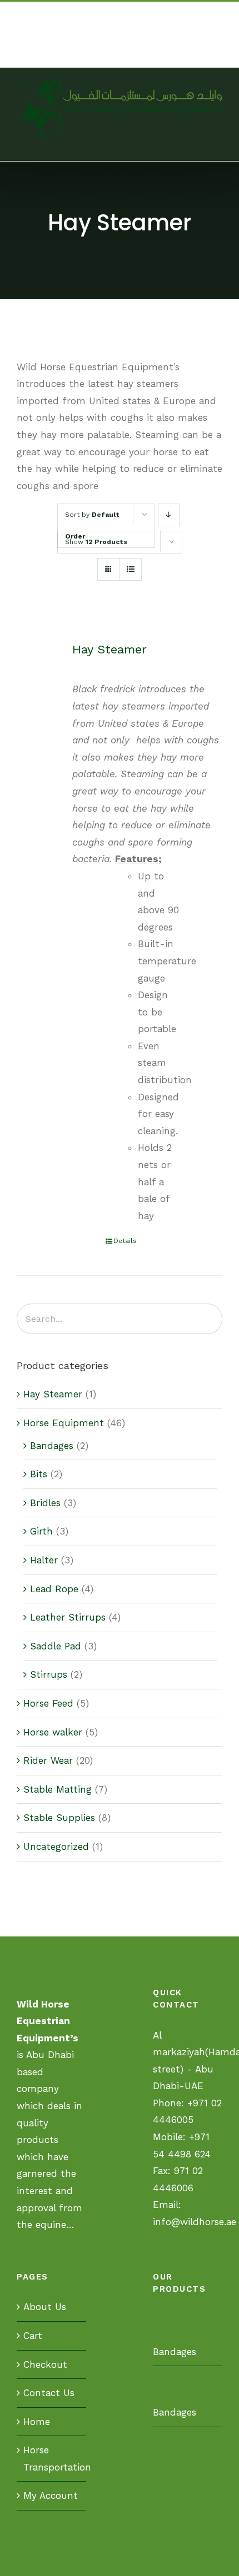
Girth (41, 1531)
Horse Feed (48, 1703)
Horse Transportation (52, 2459)
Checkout (45, 2364)
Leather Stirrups (68, 1617)
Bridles (45, 1503)
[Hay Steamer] (40, 665)
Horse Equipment (64, 1423)
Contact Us (49, 2393)
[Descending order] (169, 515)
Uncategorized (56, 1847)
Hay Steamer (109, 649)
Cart (33, 2336)
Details (125, 1241)
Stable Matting (58, 1789)
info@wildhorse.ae (120, 54)
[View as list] (130, 569)
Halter (44, 1560)
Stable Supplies (59, 1818)
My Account (51, 2495)
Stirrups (49, 1674)
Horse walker (53, 1732)
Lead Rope (54, 1589)
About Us (45, 2307)
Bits (39, 1474)
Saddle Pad (56, 1646)
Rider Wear (48, 1760)
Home (37, 2422)
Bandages (52, 1446)
